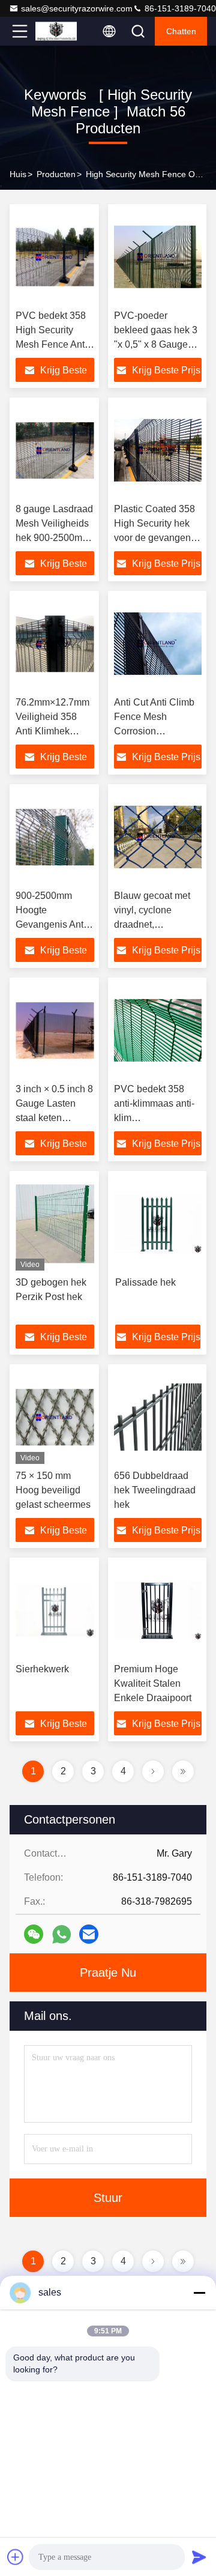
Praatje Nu (108, 1973)
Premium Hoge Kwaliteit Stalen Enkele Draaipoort (153, 1683)
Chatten (181, 31)
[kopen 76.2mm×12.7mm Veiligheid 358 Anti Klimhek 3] (55, 644)
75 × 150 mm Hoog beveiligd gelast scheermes (53, 1490)
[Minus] (199, 2293)
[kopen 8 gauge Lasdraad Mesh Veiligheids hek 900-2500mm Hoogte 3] (55, 450)
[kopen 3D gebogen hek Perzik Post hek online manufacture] (55, 1224)
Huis (18, 174)
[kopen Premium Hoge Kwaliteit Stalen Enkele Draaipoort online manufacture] (158, 1610)
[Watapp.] (61, 1934)
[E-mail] (89, 1934)
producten (56, 174)
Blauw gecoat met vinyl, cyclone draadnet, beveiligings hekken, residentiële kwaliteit (158, 924)
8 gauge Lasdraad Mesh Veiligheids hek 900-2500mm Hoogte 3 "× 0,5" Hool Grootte (54, 538)
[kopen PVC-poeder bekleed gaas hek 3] (158, 257)
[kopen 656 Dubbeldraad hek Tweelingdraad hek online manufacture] (158, 1417)
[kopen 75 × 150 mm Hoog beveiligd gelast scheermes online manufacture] (55, 1417)
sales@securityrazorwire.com (77, 8)
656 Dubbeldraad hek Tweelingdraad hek (155, 1490)
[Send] (199, 2557)
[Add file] (16, 2557)
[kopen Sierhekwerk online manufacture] (55, 1610)
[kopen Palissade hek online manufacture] (158, 1224)
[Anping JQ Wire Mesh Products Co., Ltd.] (59, 31)
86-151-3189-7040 (179, 8)
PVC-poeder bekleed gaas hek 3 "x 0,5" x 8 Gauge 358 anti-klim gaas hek (156, 344)
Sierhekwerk (42, 1669)
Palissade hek (145, 1282)
